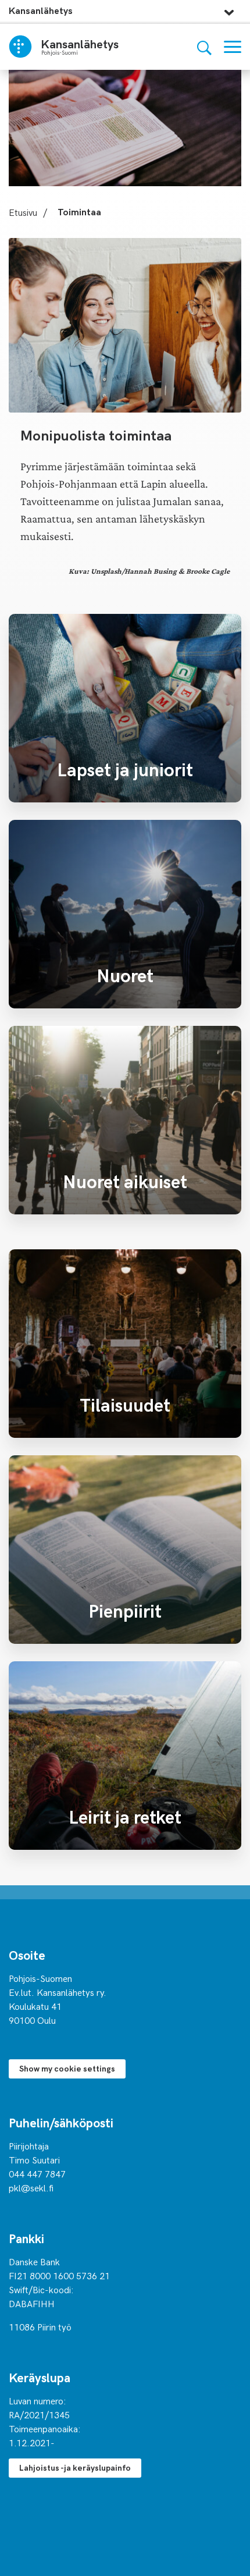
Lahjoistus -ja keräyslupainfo (75, 2467)
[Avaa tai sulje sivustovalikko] (229, 9)
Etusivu (23, 212)
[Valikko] (233, 47)
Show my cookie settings (67, 2068)
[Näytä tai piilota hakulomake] (204, 47)
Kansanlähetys (41, 10)
